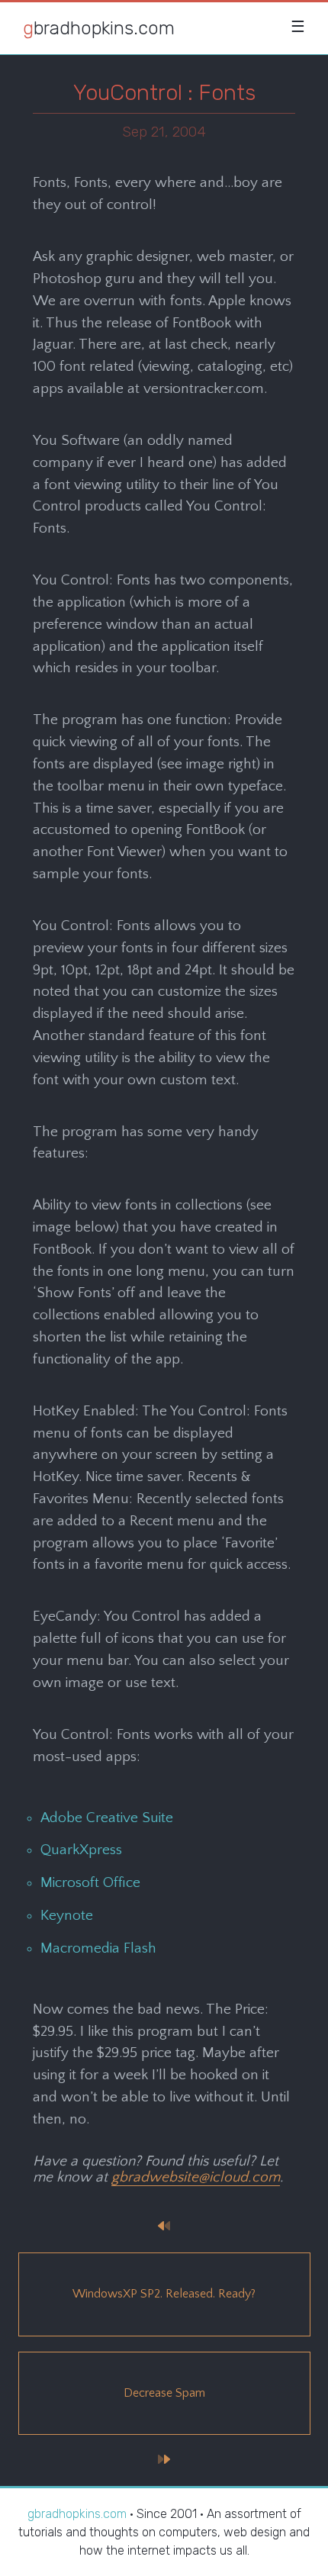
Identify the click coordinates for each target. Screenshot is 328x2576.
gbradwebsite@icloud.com (196, 2177)
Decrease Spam (164, 2393)
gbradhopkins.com (99, 28)
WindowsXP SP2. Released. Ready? (164, 2294)
